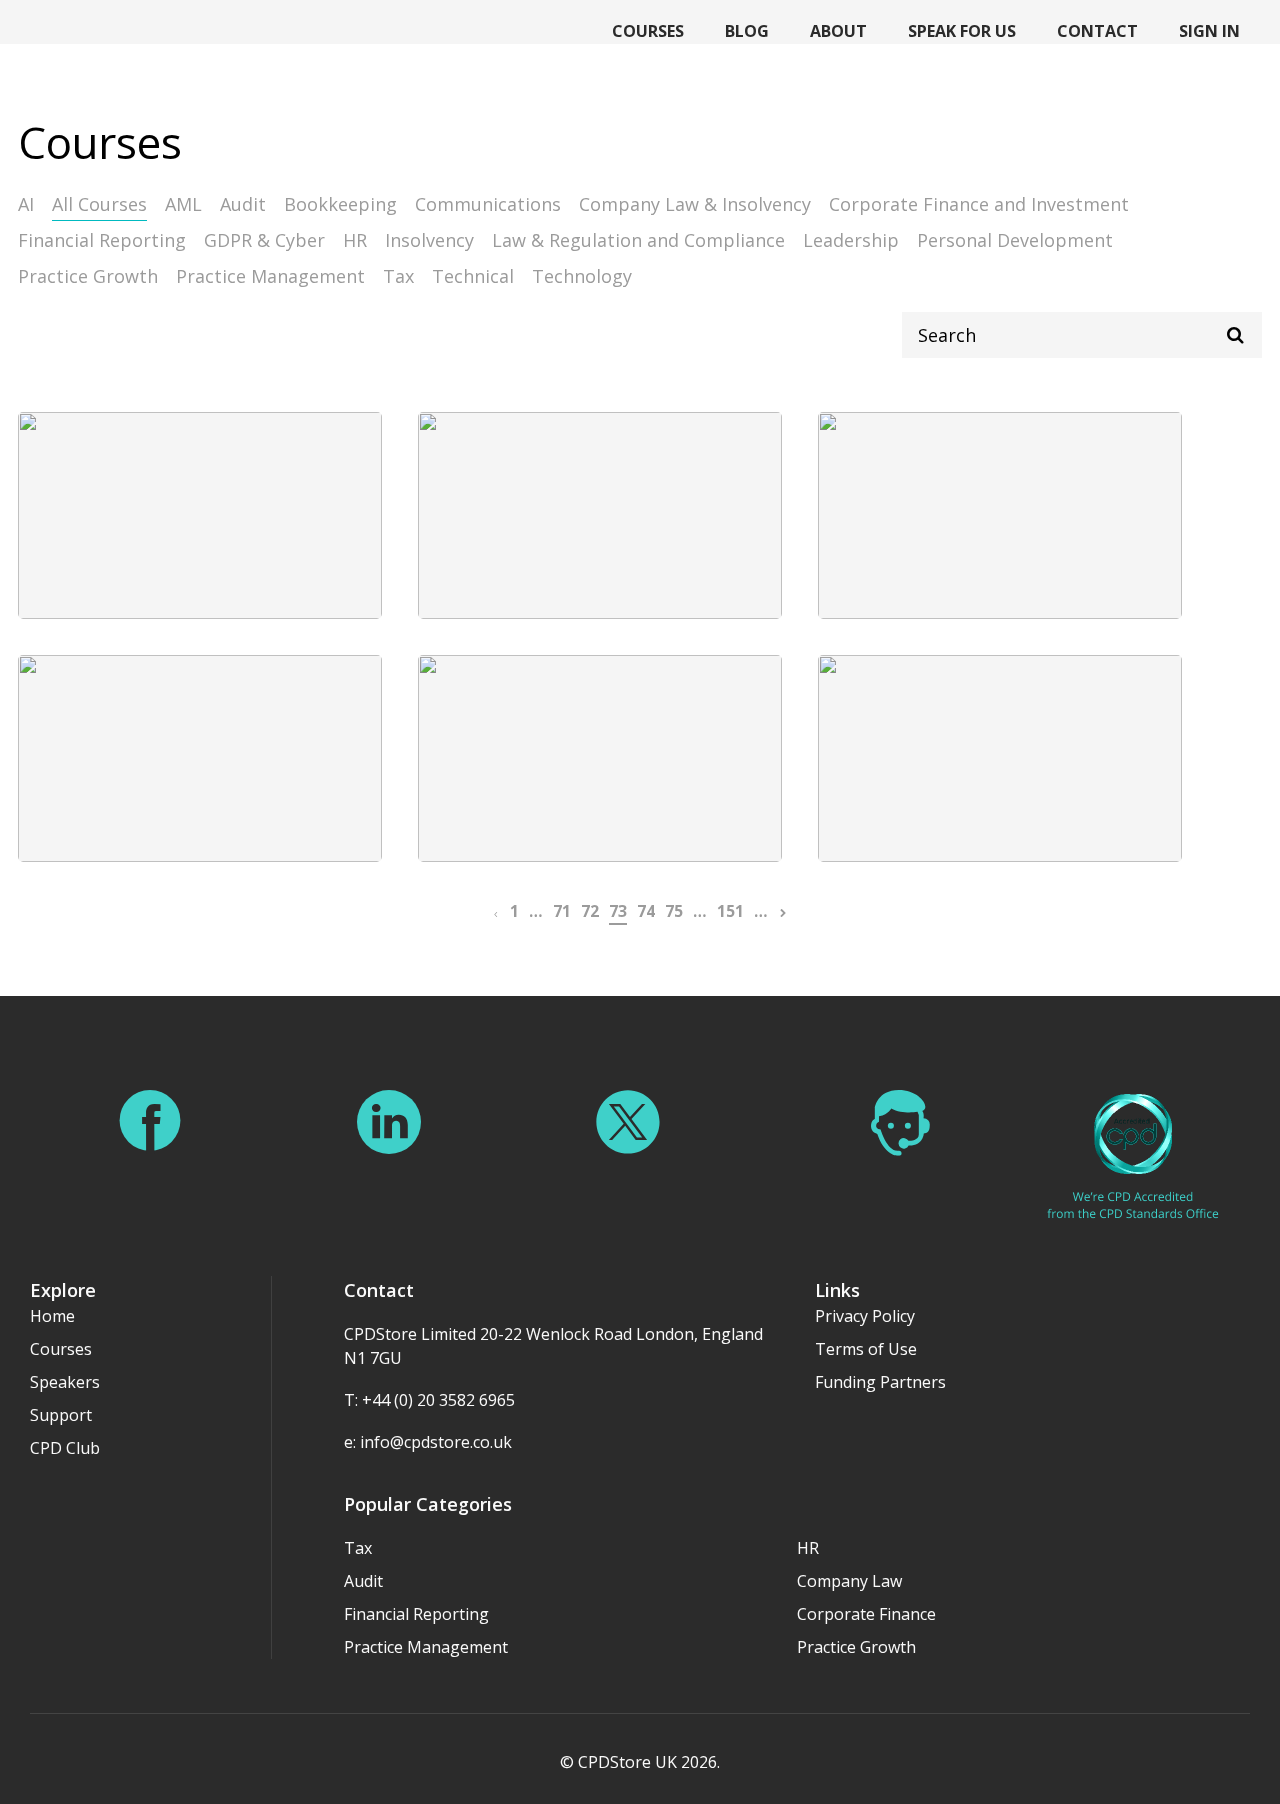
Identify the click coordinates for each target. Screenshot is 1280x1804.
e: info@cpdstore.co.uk (428, 1442)
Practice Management (270, 276)
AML (183, 204)
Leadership (851, 240)
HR (355, 240)
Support (61, 1415)
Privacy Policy (865, 1316)
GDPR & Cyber (264, 240)
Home (52, 1316)
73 (618, 911)
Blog (747, 31)
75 (674, 911)
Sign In (1209, 31)
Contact (1097, 31)
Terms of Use (866, 1349)
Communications (488, 204)
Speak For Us (962, 31)
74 (646, 911)
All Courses (99, 204)
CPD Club (65, 1448)
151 (730, 911)
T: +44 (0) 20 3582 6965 (429, 1400)
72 (590, 911)
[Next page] (783, 911)
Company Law (849, 1581)
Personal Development (1015, 240)
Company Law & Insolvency (695, 204)
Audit (243, 204)
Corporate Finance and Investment (979, 204)
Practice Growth (88, 276)
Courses (648, 31)
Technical (473, 276)
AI (26, 204)
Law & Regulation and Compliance (638, 240)
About (838, 31)
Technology (582, 276)
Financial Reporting (102, 240)
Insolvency (429, 240)
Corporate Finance (866, 1614)
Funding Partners (880, 1382)
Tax (398, 276)
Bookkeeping (340, 204)
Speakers (65, 1382)
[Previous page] (495, 911)
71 (562, 911)
